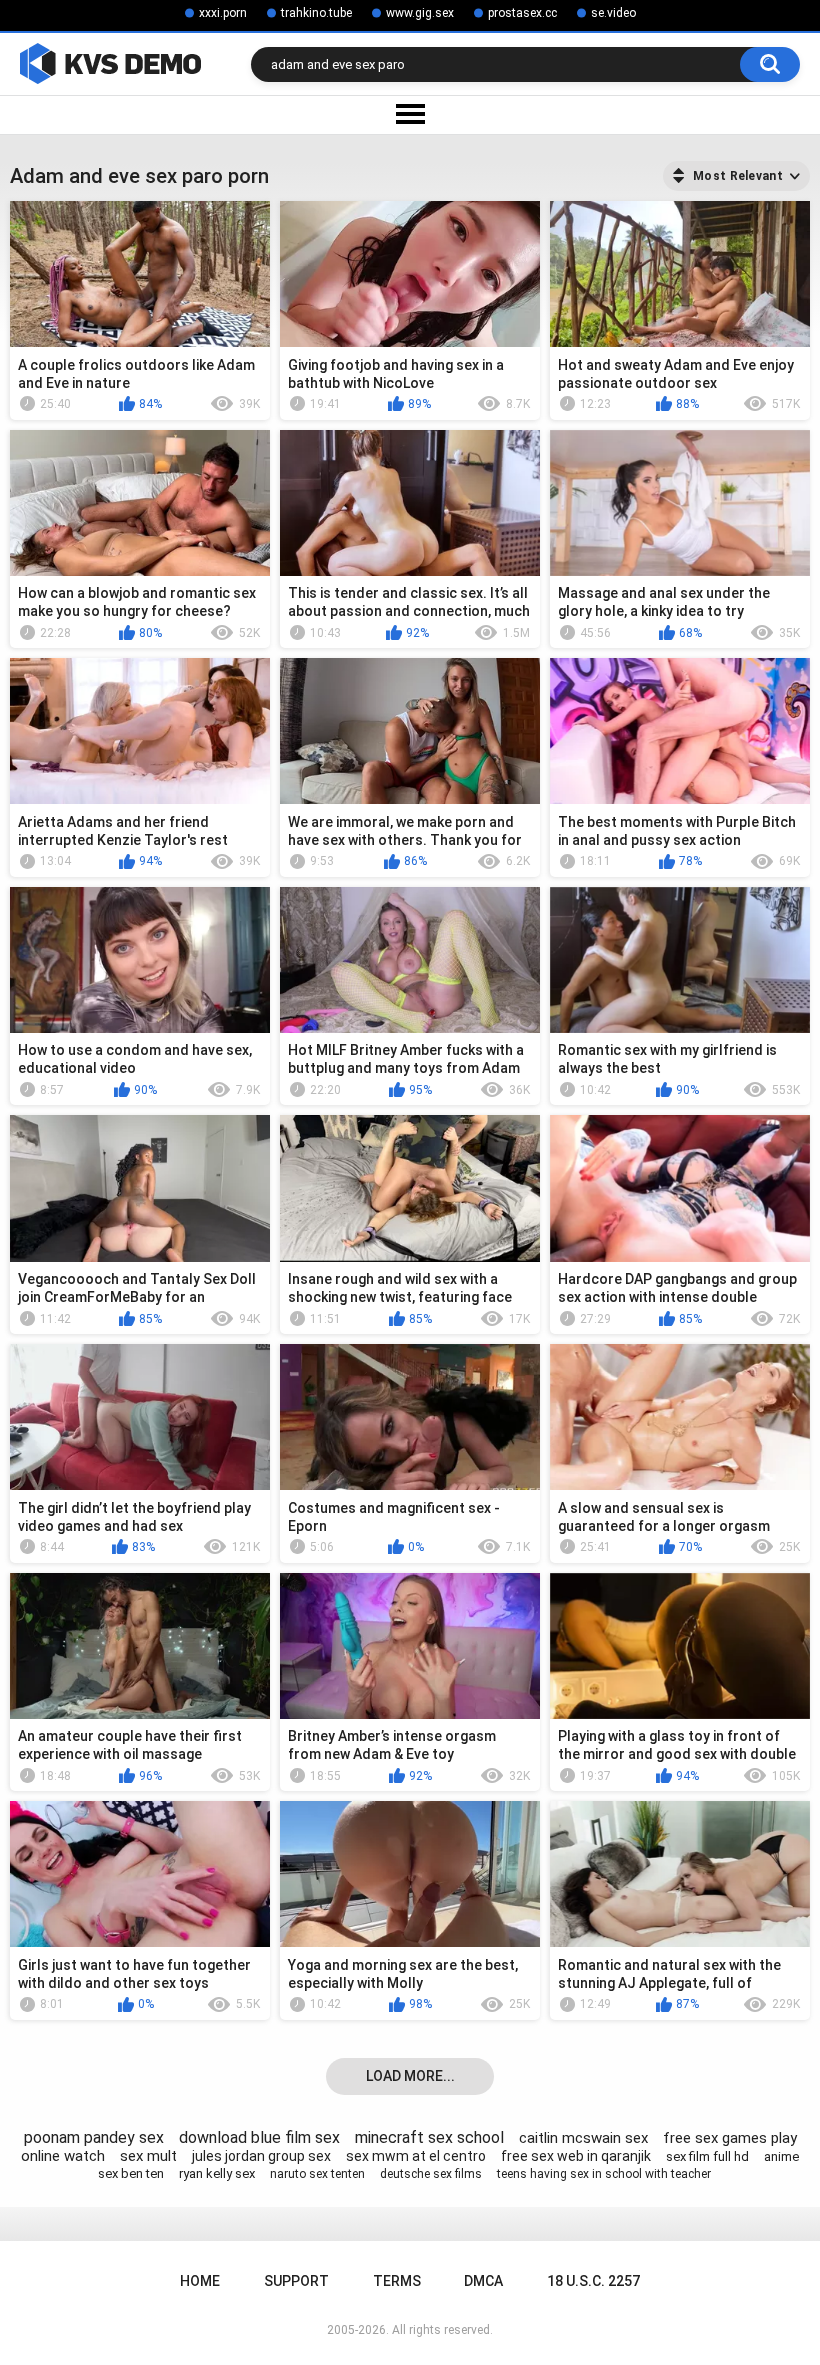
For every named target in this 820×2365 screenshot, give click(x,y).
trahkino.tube (316, 13)
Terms (397, 2281)
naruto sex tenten (317, 2174)
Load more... (410, 2076)
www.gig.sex (420, 13)
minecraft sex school (429, 2137)
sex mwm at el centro (416, 2156)
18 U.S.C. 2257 (593, 2281)
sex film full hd (707, 2156)
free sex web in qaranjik (576, 2156)
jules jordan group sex (261, 2156)
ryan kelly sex (217, 2173)
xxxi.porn (223, 13)
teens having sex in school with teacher (604, 2174)
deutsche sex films (431, 2174)
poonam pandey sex (94, 2137)
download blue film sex (259, 2137)
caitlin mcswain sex (583, 2138)
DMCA (483, 2281)
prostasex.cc (522, 13)
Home (200, 2281)
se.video (613, 13)
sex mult (148, 2156)
